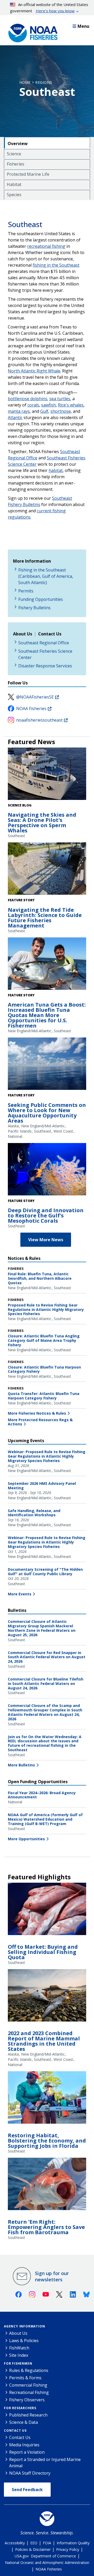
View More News (46, 1240)
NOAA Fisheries (31, 708)
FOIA (47, 2543)
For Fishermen (18, 2363)
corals (33, 405)
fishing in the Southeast (56, 265)
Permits (26, 591)
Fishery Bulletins (34, 608)
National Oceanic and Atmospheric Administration (47, 2563)
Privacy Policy (68, 2549)
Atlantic (15, 418)
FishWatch (19, 2348)
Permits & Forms (25, 2378)
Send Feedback (27, 2490)
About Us (18, 2333)
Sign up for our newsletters (52, 2276)
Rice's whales (71, 405)
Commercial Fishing (28, 2385)
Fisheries (16, 164)
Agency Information (24, 2326)
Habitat (14, 184)
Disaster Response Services (45, 666)
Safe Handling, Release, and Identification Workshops (34, 1513)
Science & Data (23, 2422)
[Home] (31, 32)
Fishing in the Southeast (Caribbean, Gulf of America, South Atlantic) (46, 576)
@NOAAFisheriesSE (35, 697)
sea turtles (60, 399)
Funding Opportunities (41, 599)
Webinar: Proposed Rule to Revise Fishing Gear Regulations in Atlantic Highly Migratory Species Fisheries (47, 1456)
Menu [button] (83, 26)
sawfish (49, 405)
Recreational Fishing (29, 2392)
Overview (18, 144)
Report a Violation (27, 2452)
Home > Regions (36, 82)
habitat (56, 470)
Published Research (28, 2415)
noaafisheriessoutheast (39, 720)
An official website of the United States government (49, 8)
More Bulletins (21, 1765)
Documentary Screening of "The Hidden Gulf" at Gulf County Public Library (45, 1572)
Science (14, 154)
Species (14, 195)
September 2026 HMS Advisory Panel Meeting (42, 1486)
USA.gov (22, 2556)
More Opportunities (26, 1839)
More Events (20, 1594)
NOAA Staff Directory (30, 2473)
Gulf (44, 411)
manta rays (19, 411)
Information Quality (73, 2543)
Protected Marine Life (28, 174)
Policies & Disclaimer (33, 2549)
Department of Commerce (53, 2556)
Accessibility (15, 2543)
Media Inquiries (24, 2445)
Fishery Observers (27, 2400)
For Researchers (20, 2408)
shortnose (61, 411)
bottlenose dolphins (28, 399)
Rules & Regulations (29, 2370)
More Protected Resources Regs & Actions (40, 1422)
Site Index (19, 2355)
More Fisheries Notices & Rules (37, 1413)
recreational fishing (46, 246)
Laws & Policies (24, 2341)
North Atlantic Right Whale (34, 371)
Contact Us (15, 2431)
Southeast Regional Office (44, 643)
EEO (34, 2543)
